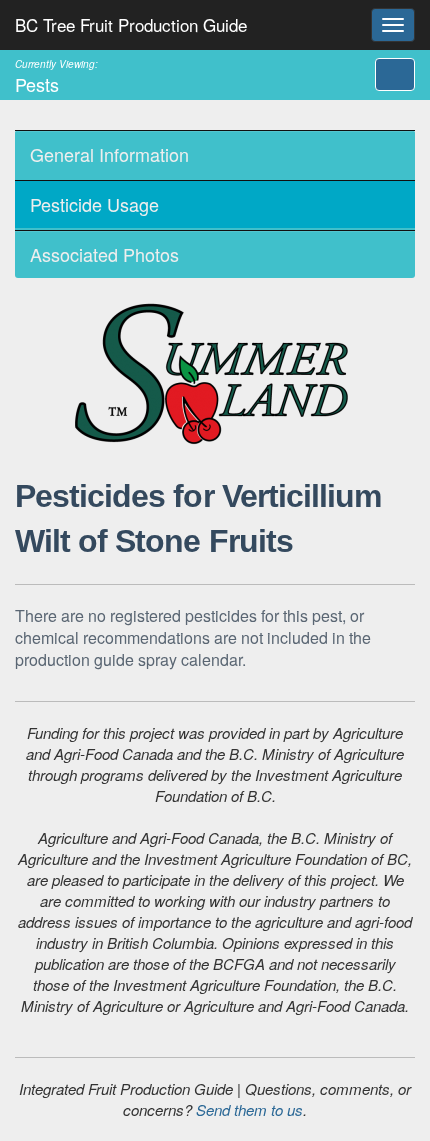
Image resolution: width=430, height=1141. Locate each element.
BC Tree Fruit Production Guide (131, 24)
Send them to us (249, 1109)
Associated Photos (104, 254)
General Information (109, 154)
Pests (56, 75)
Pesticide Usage (94, 204)
